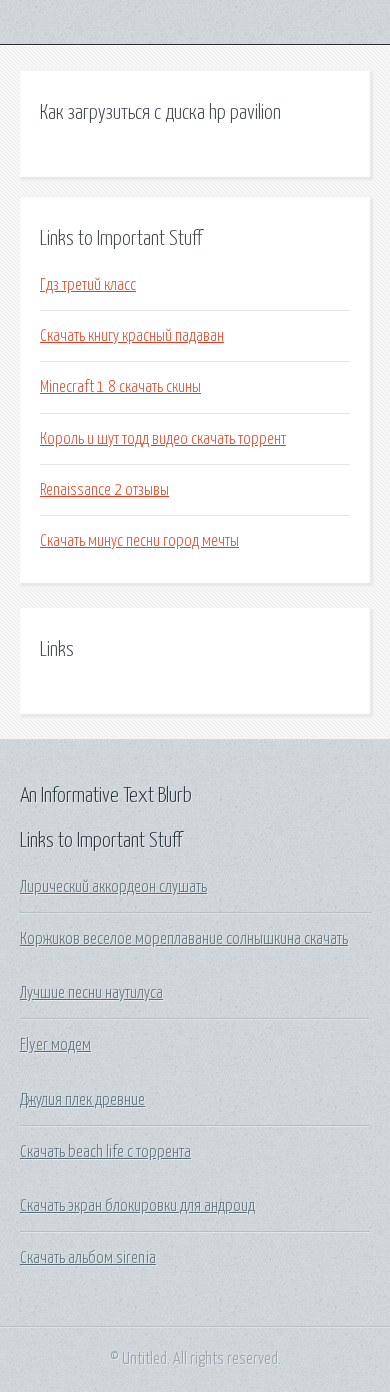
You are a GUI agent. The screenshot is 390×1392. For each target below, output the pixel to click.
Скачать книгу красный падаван (132, 336)
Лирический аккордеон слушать (113, 887)
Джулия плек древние (82, 1100)
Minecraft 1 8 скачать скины (120, 387)
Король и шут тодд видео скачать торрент (163, 439)
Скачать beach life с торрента (105, 1152)
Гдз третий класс (88, 285)
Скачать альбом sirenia (88, 1258)
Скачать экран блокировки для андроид (137, 1206)
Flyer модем (55, 1045)
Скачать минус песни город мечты (139, 541)
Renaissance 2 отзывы (104, 490)
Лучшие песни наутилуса (91, 993)
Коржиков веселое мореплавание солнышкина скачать (184, 939)
